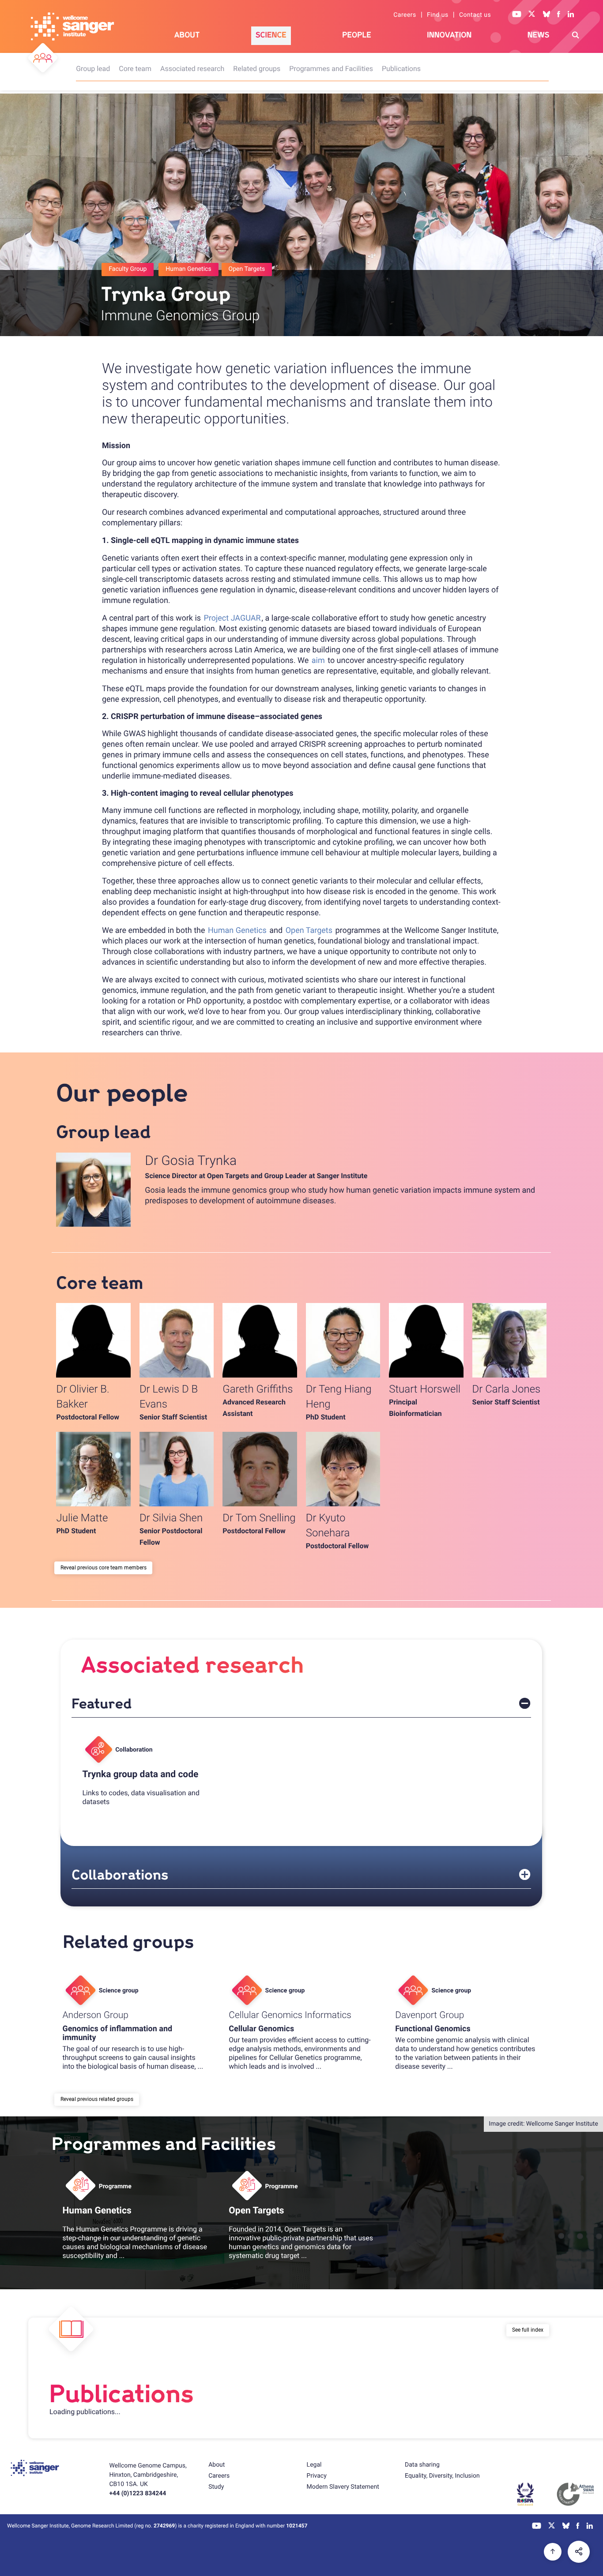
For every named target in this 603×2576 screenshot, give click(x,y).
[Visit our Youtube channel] (517, 15)
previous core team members (112, 1568)
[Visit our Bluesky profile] (546, 15)
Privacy (317, 2476)
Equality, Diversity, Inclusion (442, 2476)
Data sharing (422, 2465)
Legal (314, 2465)
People (357, 35)
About (187, 35)
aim (318, 661)
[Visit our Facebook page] (559, 15)
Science (271, 35)
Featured (102, 1704)
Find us (438, 15)
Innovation (449, 35)
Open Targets (309, 930)
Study (216, 2487)
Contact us (475, 15)
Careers (405, 15)
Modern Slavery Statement (343, 2487)
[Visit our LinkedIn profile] (571, 15)
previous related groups (105, 2099)
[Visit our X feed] (532, 15)
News (539, 35)
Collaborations (120, 1875)
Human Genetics (237, 930)
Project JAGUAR (232, 618)
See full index (528, 2330)
